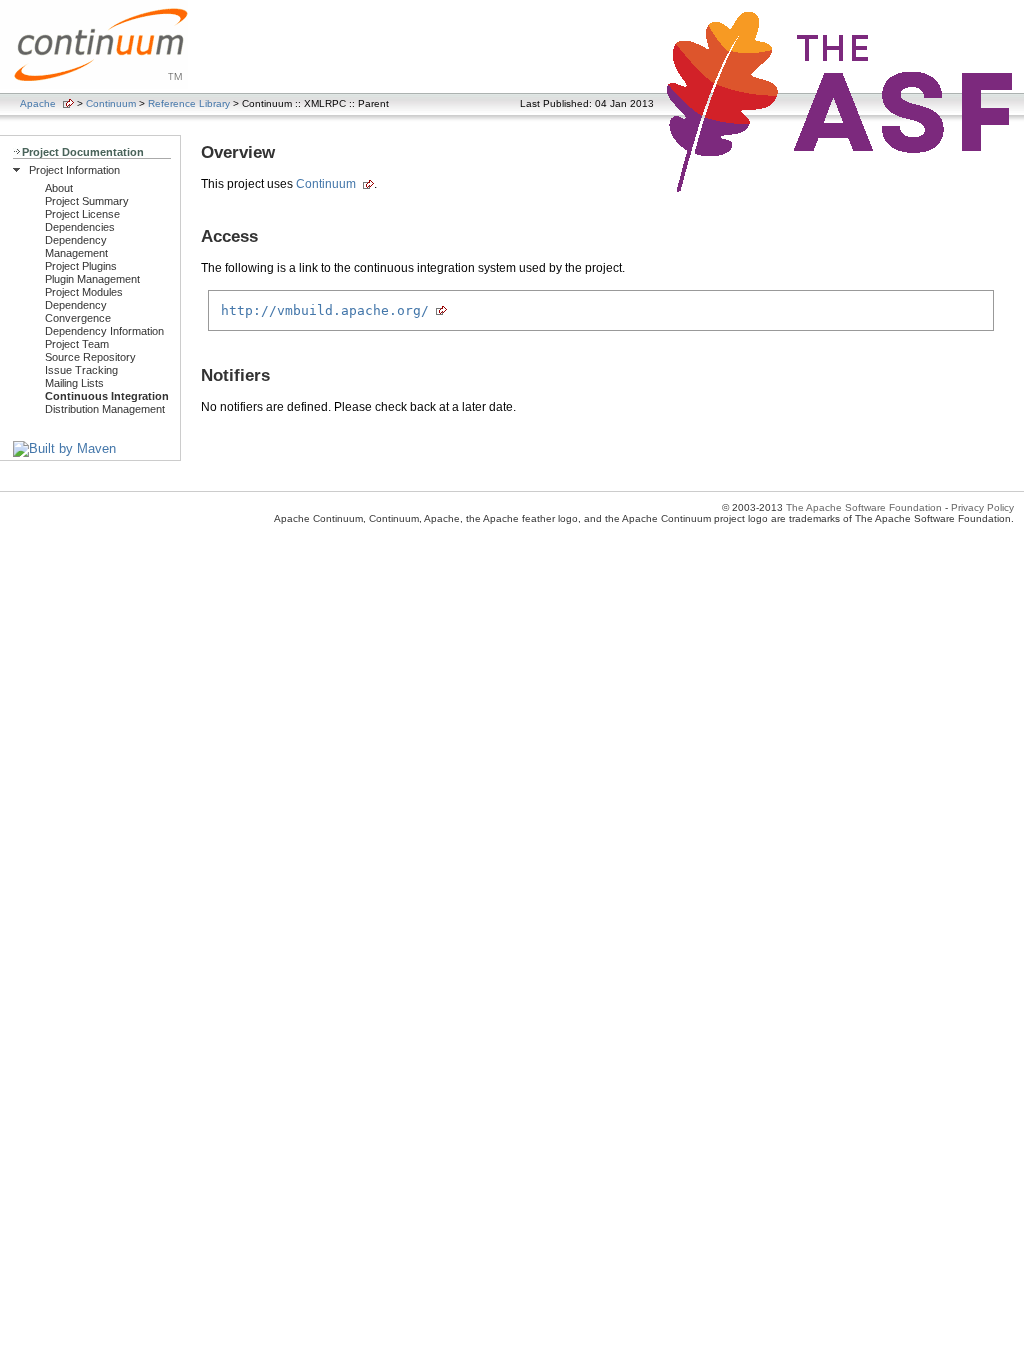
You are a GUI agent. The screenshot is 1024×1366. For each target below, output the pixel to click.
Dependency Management (76, 246)
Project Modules (84, 292)
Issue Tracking (81, 370)
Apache (38, 103)
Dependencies (80, 227)
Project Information (74, 170)
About (59, 188)
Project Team (77, 344)
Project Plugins (81, 266)
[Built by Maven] (64, 448)
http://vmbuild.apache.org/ (325, 310)
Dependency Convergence (78, 311)
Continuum (111, 103)
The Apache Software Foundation (864, 507)
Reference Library (189, 103)
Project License (82, 214)
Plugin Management (92, 279)
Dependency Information (104, 331)
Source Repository (90, 357)
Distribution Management (105, 409)
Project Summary (87, 201)
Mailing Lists (74, 383)
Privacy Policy (982, 507)
